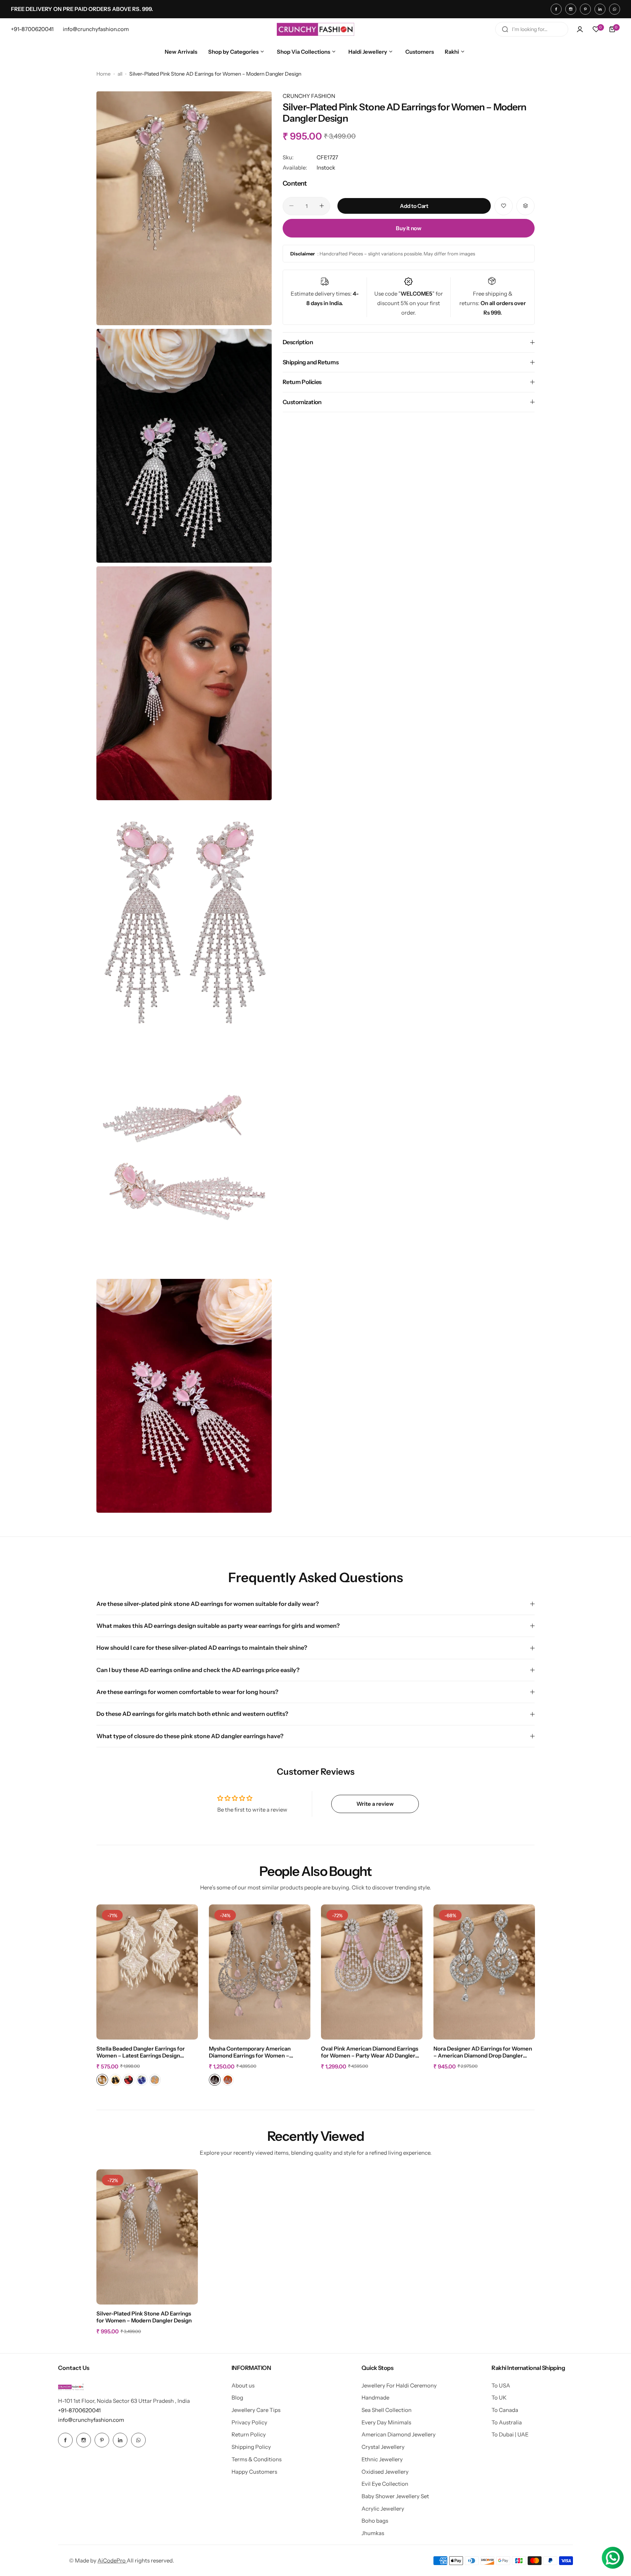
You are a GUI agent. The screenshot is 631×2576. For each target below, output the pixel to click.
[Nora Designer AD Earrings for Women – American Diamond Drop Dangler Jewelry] (484, 1972)
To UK (499, 2398)
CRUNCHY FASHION (309, 96)
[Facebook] (556, 9)
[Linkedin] (600, 9)
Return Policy (249, 2434)
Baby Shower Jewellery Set (395, 2496)
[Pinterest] (585, 9)
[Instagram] (571, 9)
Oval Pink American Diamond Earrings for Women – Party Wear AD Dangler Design (370, 2052)
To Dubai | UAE (510, 2434)
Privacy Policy (249, 2422)
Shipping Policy (251, 2447)
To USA (501, 2385)
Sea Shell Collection (387, 2410)
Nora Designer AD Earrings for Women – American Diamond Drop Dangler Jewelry (483, 2052)
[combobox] (532, 29)
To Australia (507, 2422)
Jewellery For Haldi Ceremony (399, 2385)
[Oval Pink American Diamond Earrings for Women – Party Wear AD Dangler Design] (372, 1972)
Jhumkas (373, 2533)
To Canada (505, 2410)
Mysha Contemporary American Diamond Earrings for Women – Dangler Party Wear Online (250, 2052)
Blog (237, 2398)
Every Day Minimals (386, 2422)
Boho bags (375, 2521)
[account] (580, 29)
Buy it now (408, 228)
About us (243, 2385)
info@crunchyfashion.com (91, 2420)
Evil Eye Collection (385, 2484)
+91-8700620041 (79, 2410)
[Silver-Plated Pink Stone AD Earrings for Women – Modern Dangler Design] (147, 2237)
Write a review (375, 1804)
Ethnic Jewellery (382, 2459)
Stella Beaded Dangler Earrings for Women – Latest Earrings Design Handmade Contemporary (141, 2052)
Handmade (375, 2398)
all (120, 74)
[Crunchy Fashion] (315, 29)
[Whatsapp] (615, 9)
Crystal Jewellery (383, 2447)
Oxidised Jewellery (385, 2472)
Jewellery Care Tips (256, 2410)
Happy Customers (254, 2472)
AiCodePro (112, 2560)
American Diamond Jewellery (399, 2434)
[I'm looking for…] (505, 29)
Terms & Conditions (257, 2459)
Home (104, 74)
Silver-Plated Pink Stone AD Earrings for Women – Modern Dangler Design (144, 2317)
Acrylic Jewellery (383, 2509)
